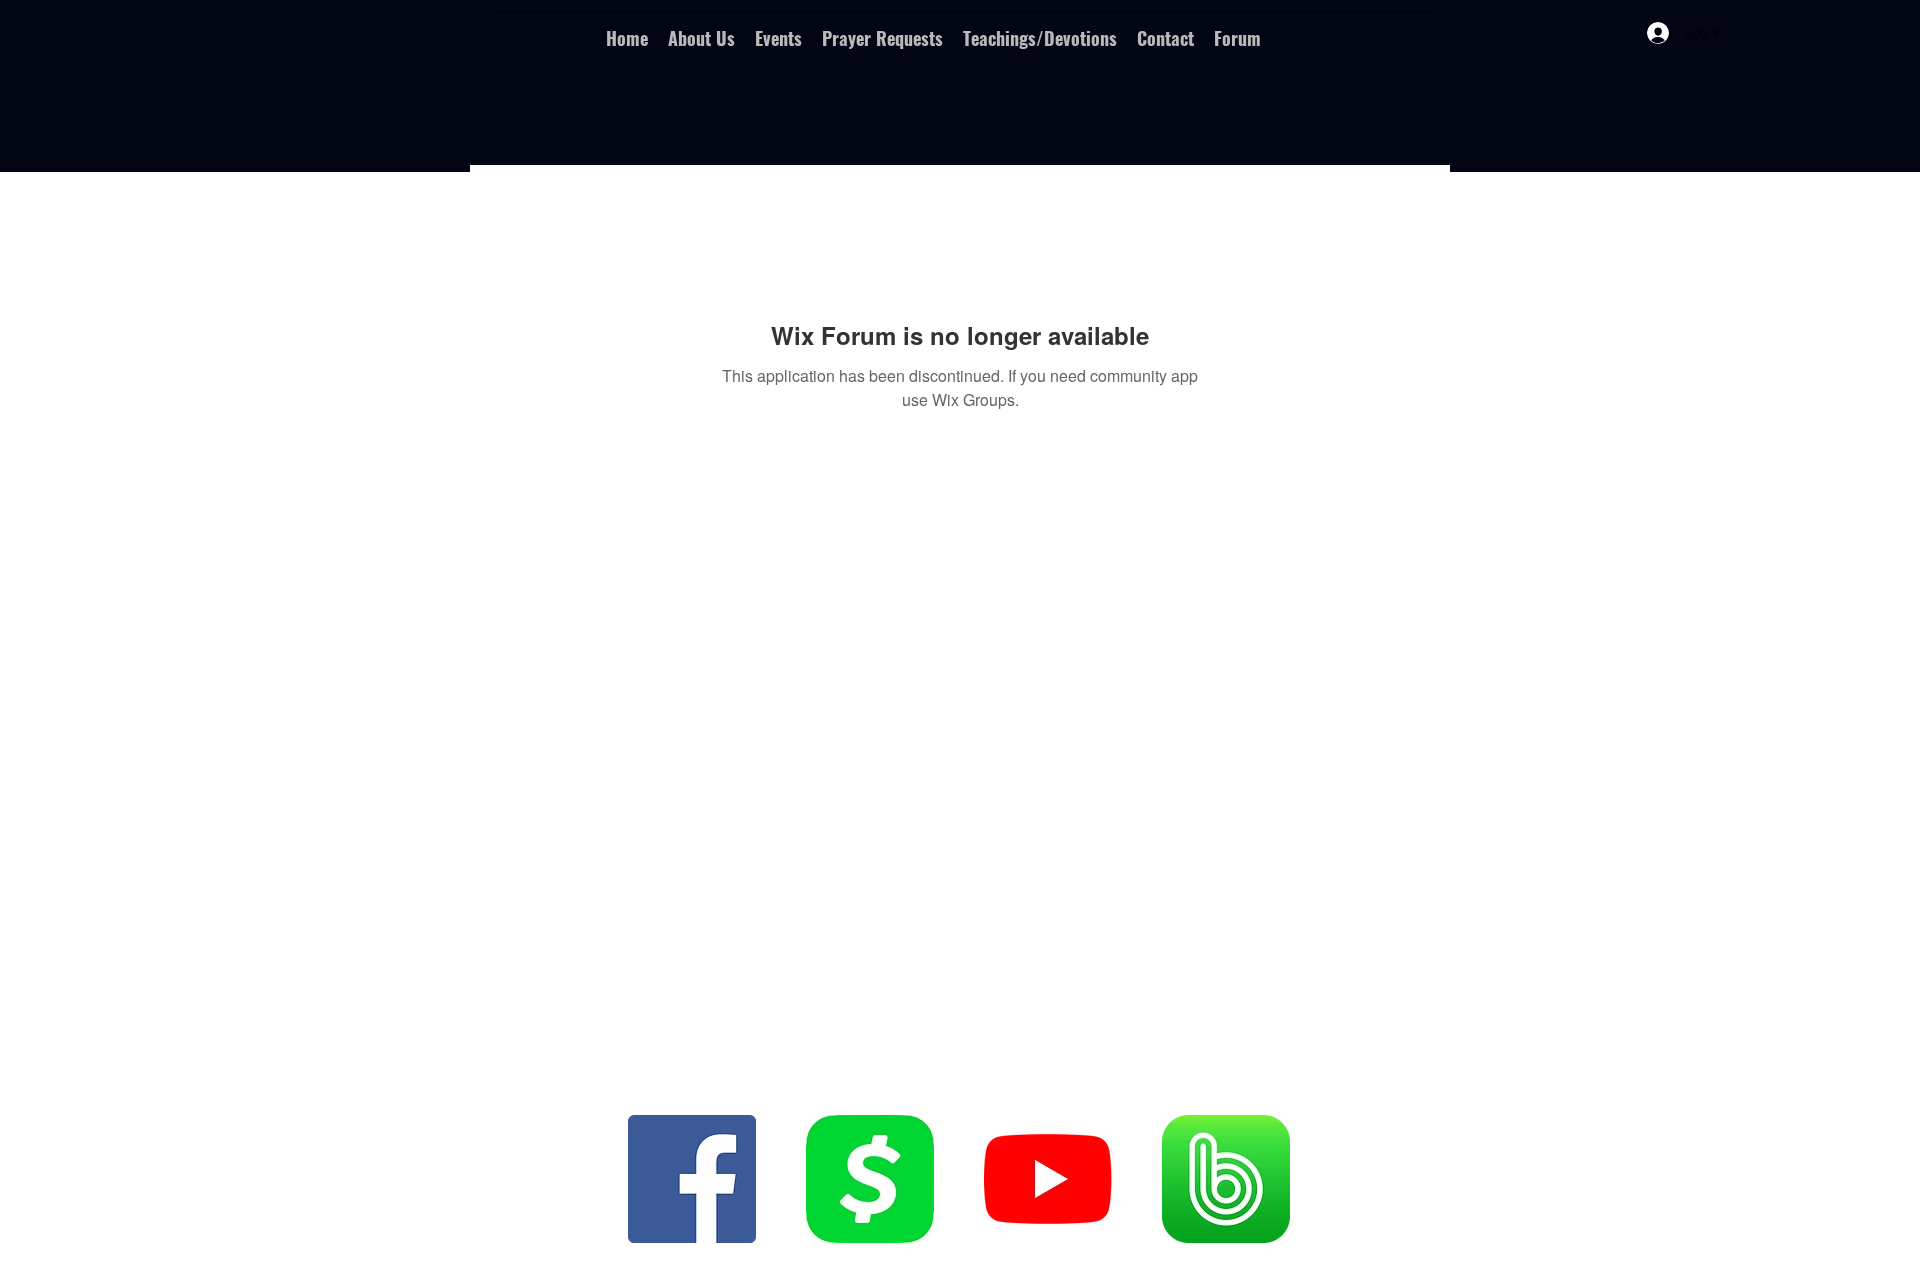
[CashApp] (870, 1179)
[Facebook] (692, 1179)
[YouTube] (1048, 1179)
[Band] (1226, 1179)
